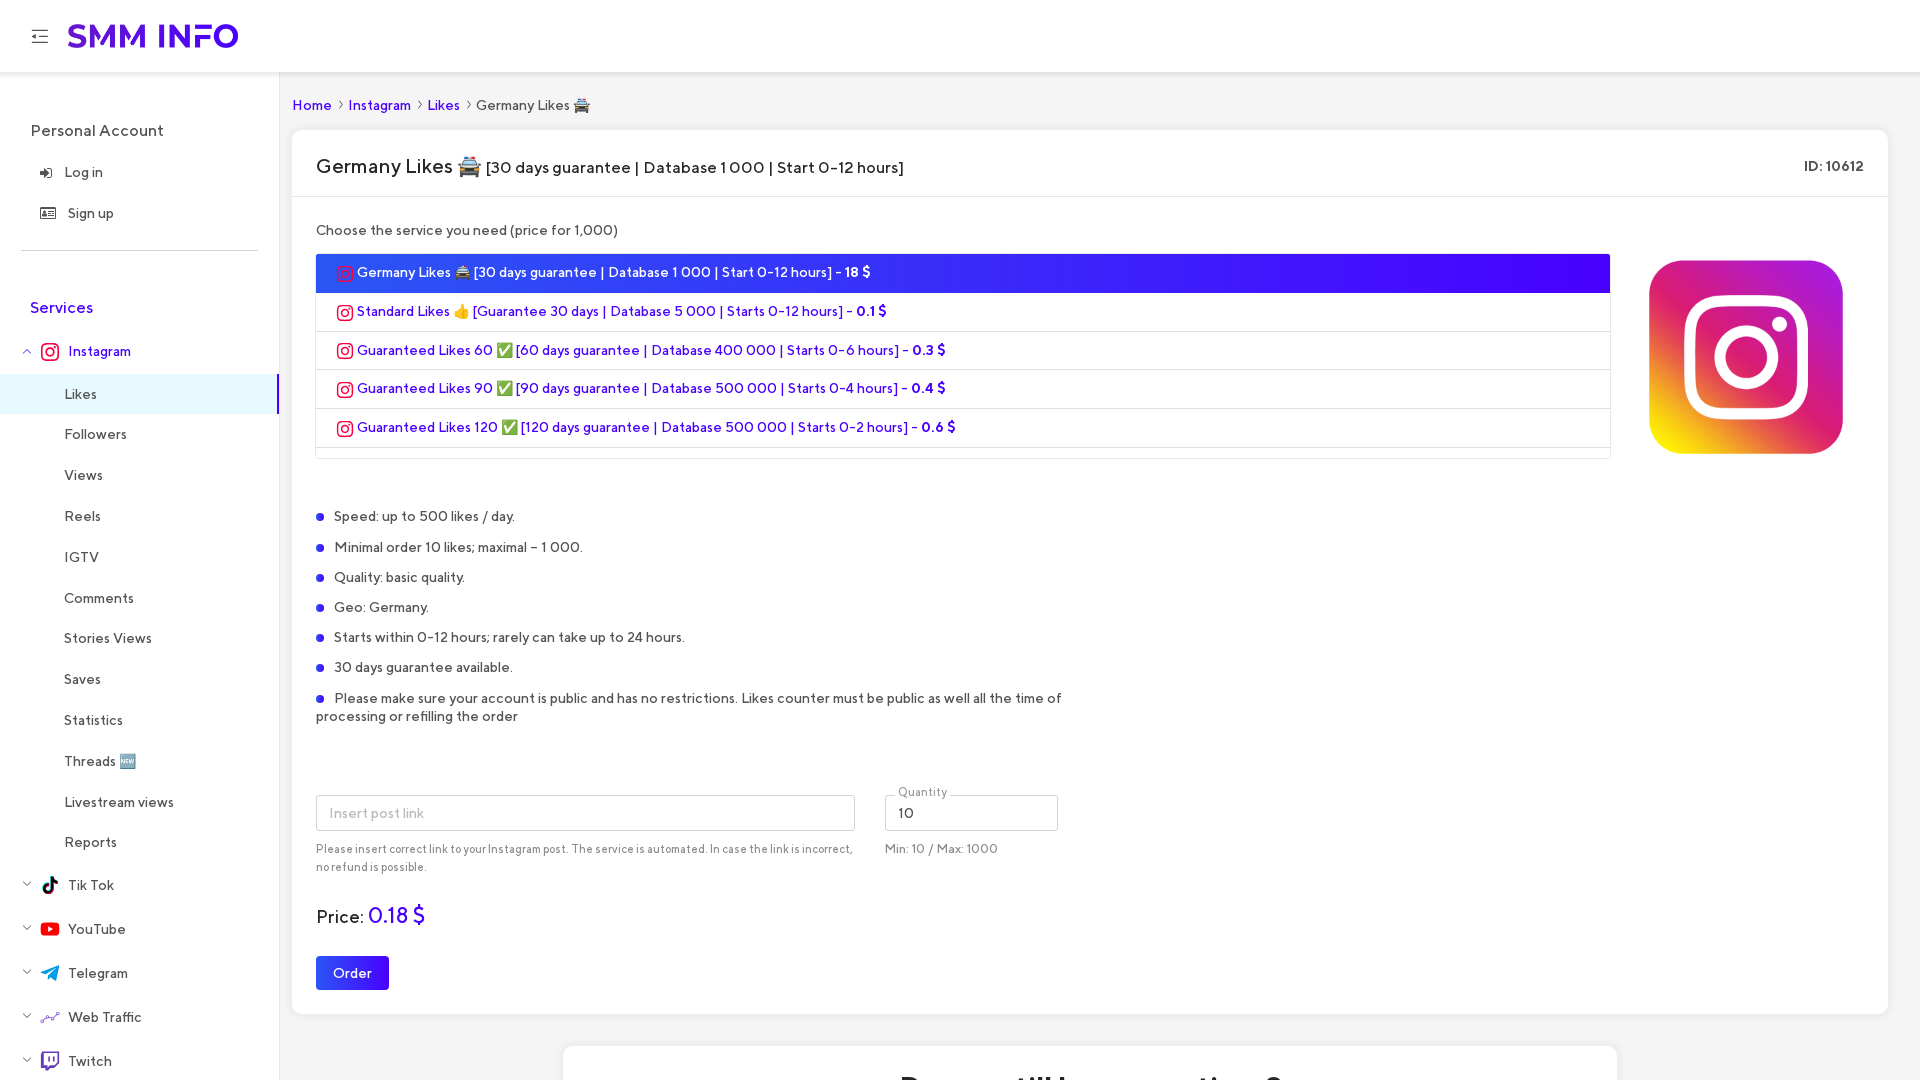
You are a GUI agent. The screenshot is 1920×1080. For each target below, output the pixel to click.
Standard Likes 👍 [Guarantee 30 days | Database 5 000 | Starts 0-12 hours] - (620, 311)
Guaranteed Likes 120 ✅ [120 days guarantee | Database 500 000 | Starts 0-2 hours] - (655, 427)
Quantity (922, 792)
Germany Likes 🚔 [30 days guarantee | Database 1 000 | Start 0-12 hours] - (612, 272)
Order (352, 972)
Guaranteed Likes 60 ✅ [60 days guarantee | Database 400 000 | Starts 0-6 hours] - (650, 350)
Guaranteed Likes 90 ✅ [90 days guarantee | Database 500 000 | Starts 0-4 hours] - (650, 388)
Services (61, 307)
